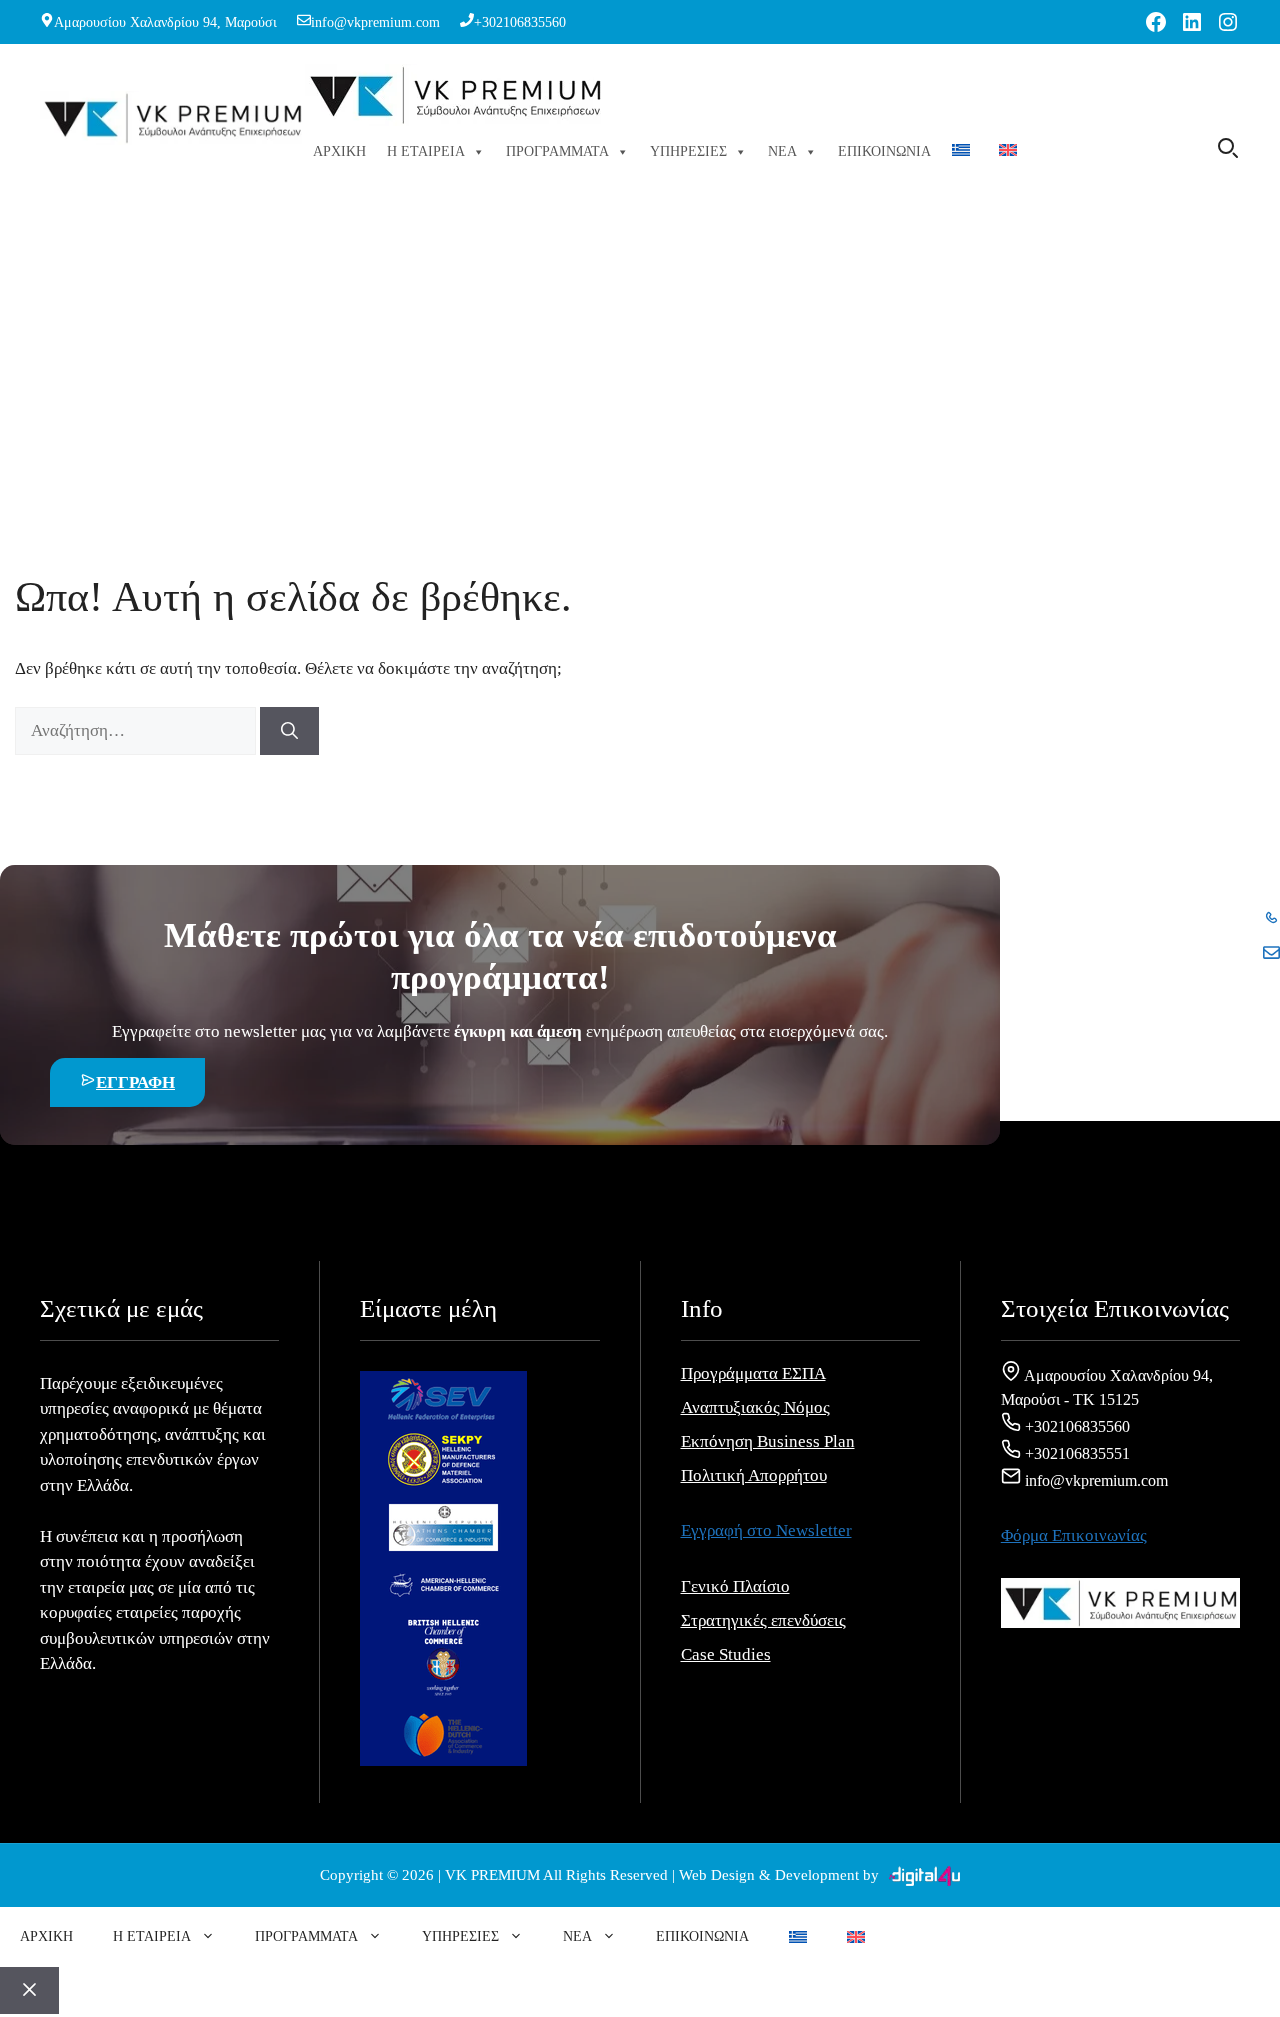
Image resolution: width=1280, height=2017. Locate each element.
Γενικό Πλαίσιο (735, 1586)
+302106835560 (520, 22)
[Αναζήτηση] (289, 731)
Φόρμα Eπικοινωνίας (1074, 1535)
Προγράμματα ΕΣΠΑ (753, 1373)
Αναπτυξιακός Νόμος (755, 1407)
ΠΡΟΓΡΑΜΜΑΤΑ (557, 151)
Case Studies (726, 1654)
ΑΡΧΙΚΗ (339, 151)
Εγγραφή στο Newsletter (766, 1530)
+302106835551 (1075, 1453)
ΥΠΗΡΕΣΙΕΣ (688, 151)
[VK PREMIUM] (455, 98)
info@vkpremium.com (375, 22)
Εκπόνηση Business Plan (768, 1441)
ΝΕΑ (782, 151)
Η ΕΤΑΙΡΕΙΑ (426, 151)
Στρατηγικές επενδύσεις (763, 1620)
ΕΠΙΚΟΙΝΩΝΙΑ (884, 151)
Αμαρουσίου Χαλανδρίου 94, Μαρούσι (165, 22)
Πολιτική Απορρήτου (754, 1475)
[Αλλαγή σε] (965, 152)
